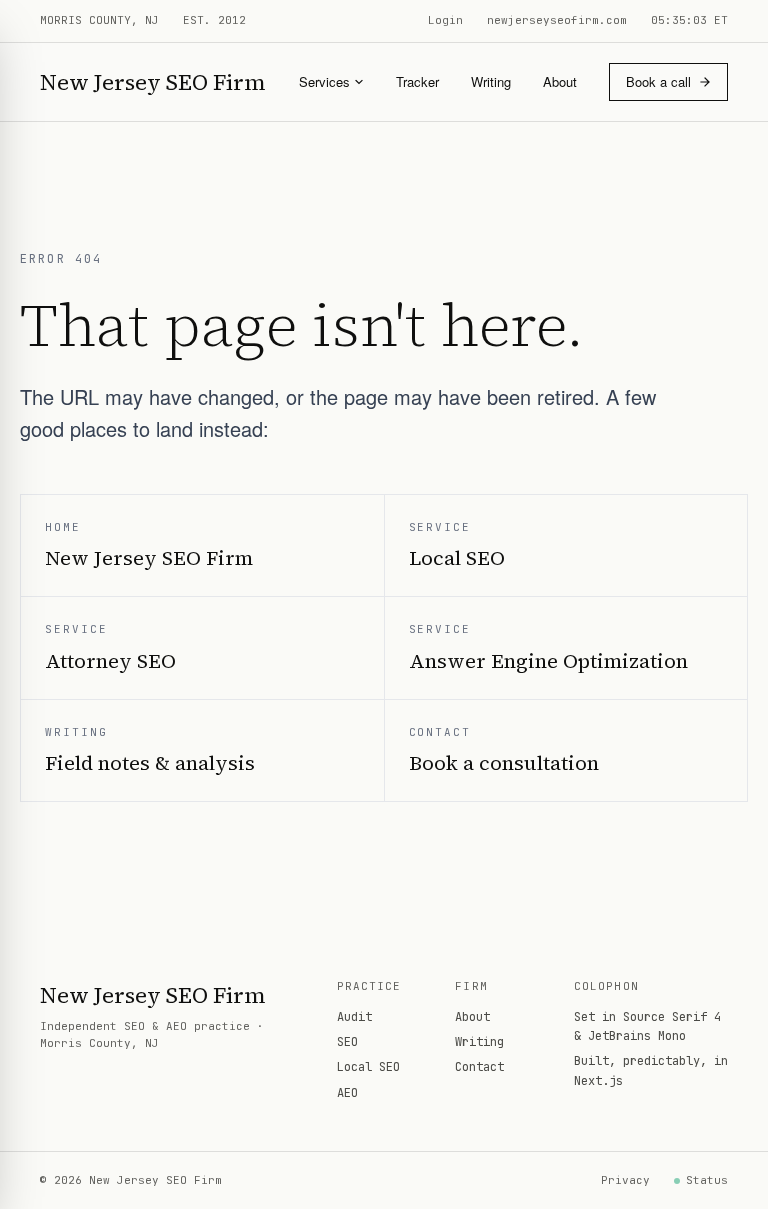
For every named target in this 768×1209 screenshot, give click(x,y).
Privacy (625, 1180)
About (560, 81)
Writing (491, 81)
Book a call (658, 81)
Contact (479, 1067)
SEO (347, 1042)
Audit (354, 1017)
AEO (347, 1093)
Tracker (417, 81)
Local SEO (368, 1067)
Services (324, 81)
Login (445, 20)
